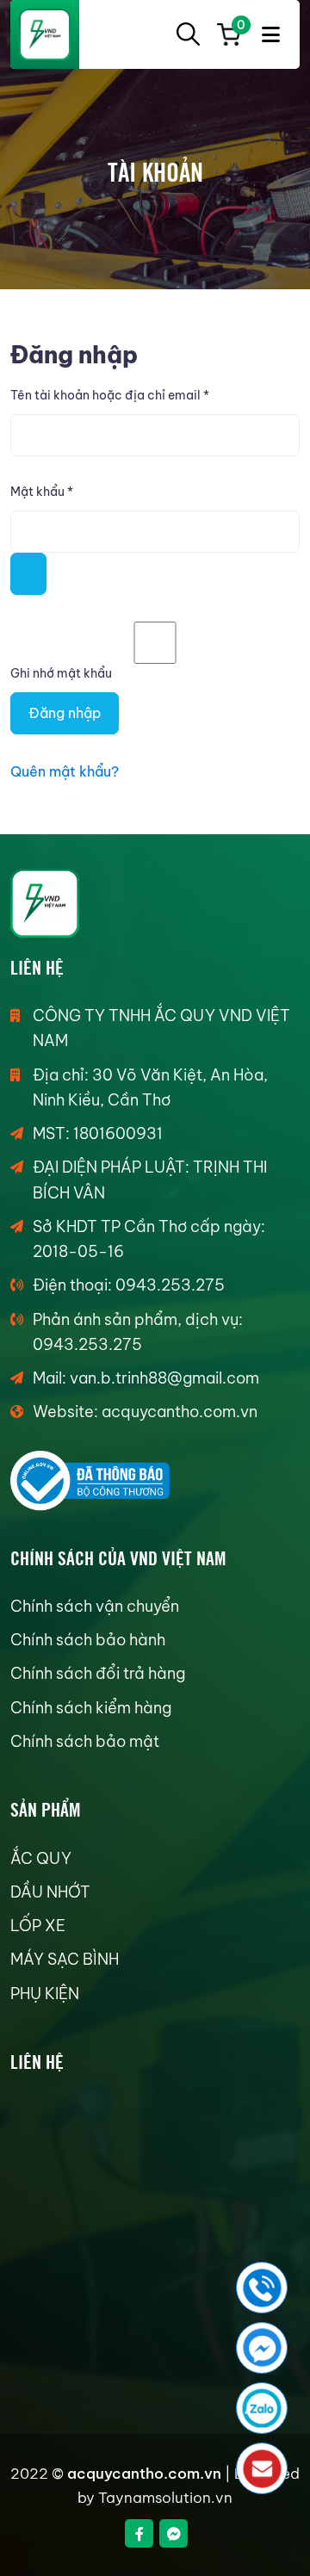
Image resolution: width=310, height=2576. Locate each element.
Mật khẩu (56, 492)
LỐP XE (38, 1926)
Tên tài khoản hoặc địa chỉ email (124, 396)
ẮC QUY (41, 1858)
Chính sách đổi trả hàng (98, 1673)
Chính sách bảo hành (88, 1640)
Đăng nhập (65, 713)
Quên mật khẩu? (65, 771)
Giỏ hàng (239, 28)
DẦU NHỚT (50, 1892)
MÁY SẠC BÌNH (65, 1959)
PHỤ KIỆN (45, 1994)
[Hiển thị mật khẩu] (28, 574)
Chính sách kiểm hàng (91, 1708)
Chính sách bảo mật (85, 1741)
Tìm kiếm (188, 34)
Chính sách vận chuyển (95, 1606)
